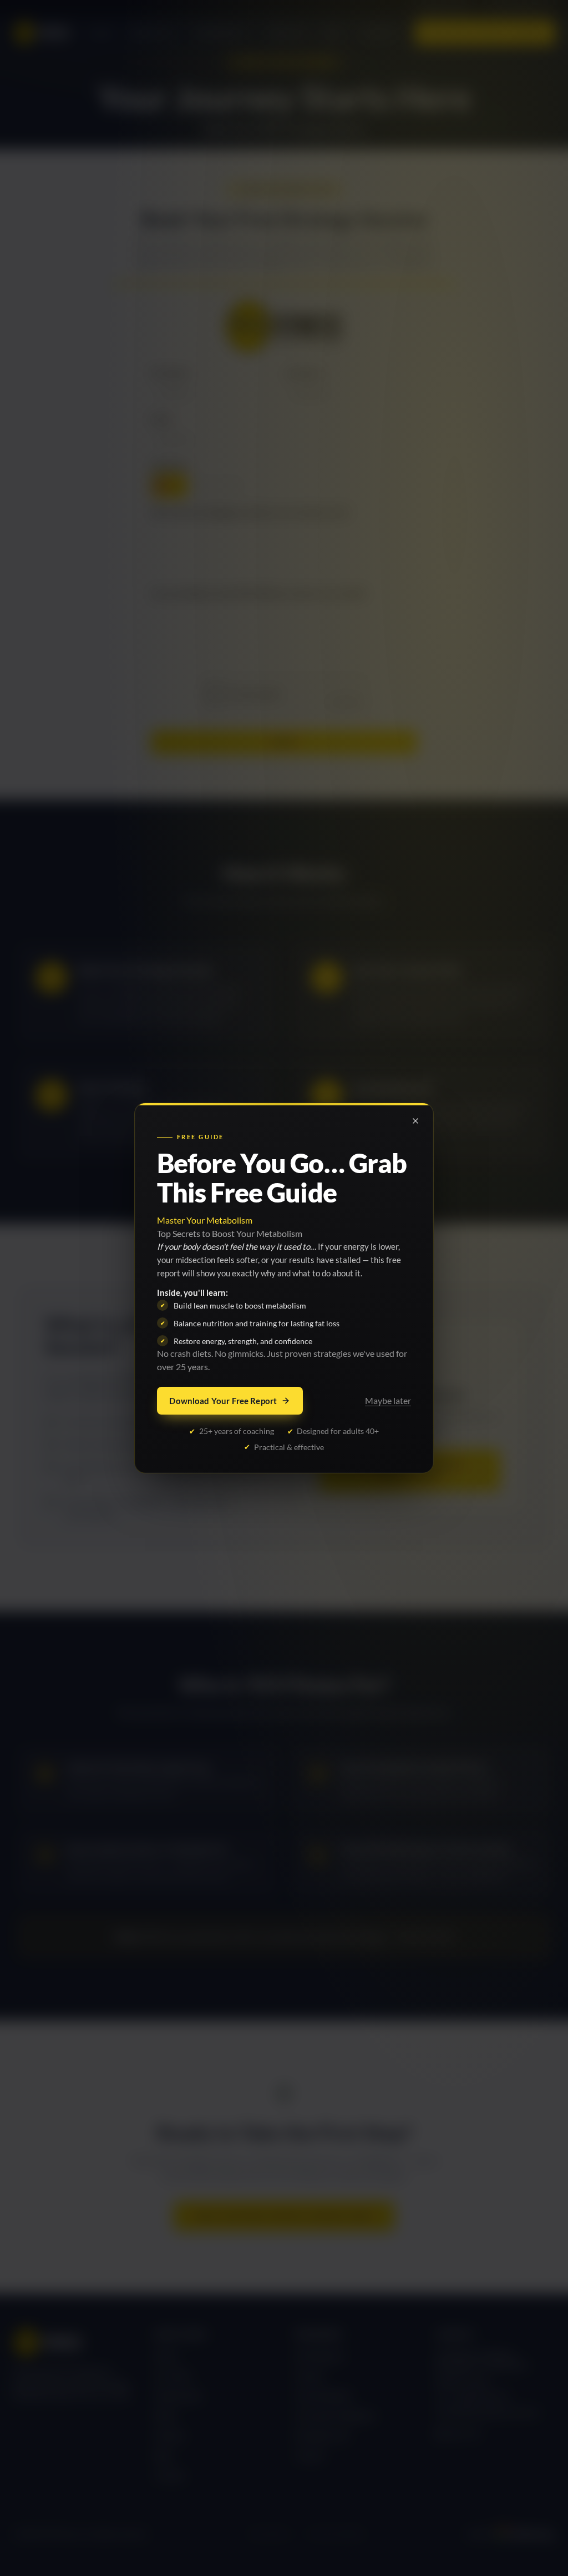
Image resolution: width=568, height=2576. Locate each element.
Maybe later (388, 1400)
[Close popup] (415, 1121)
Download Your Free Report (223, 1401)
